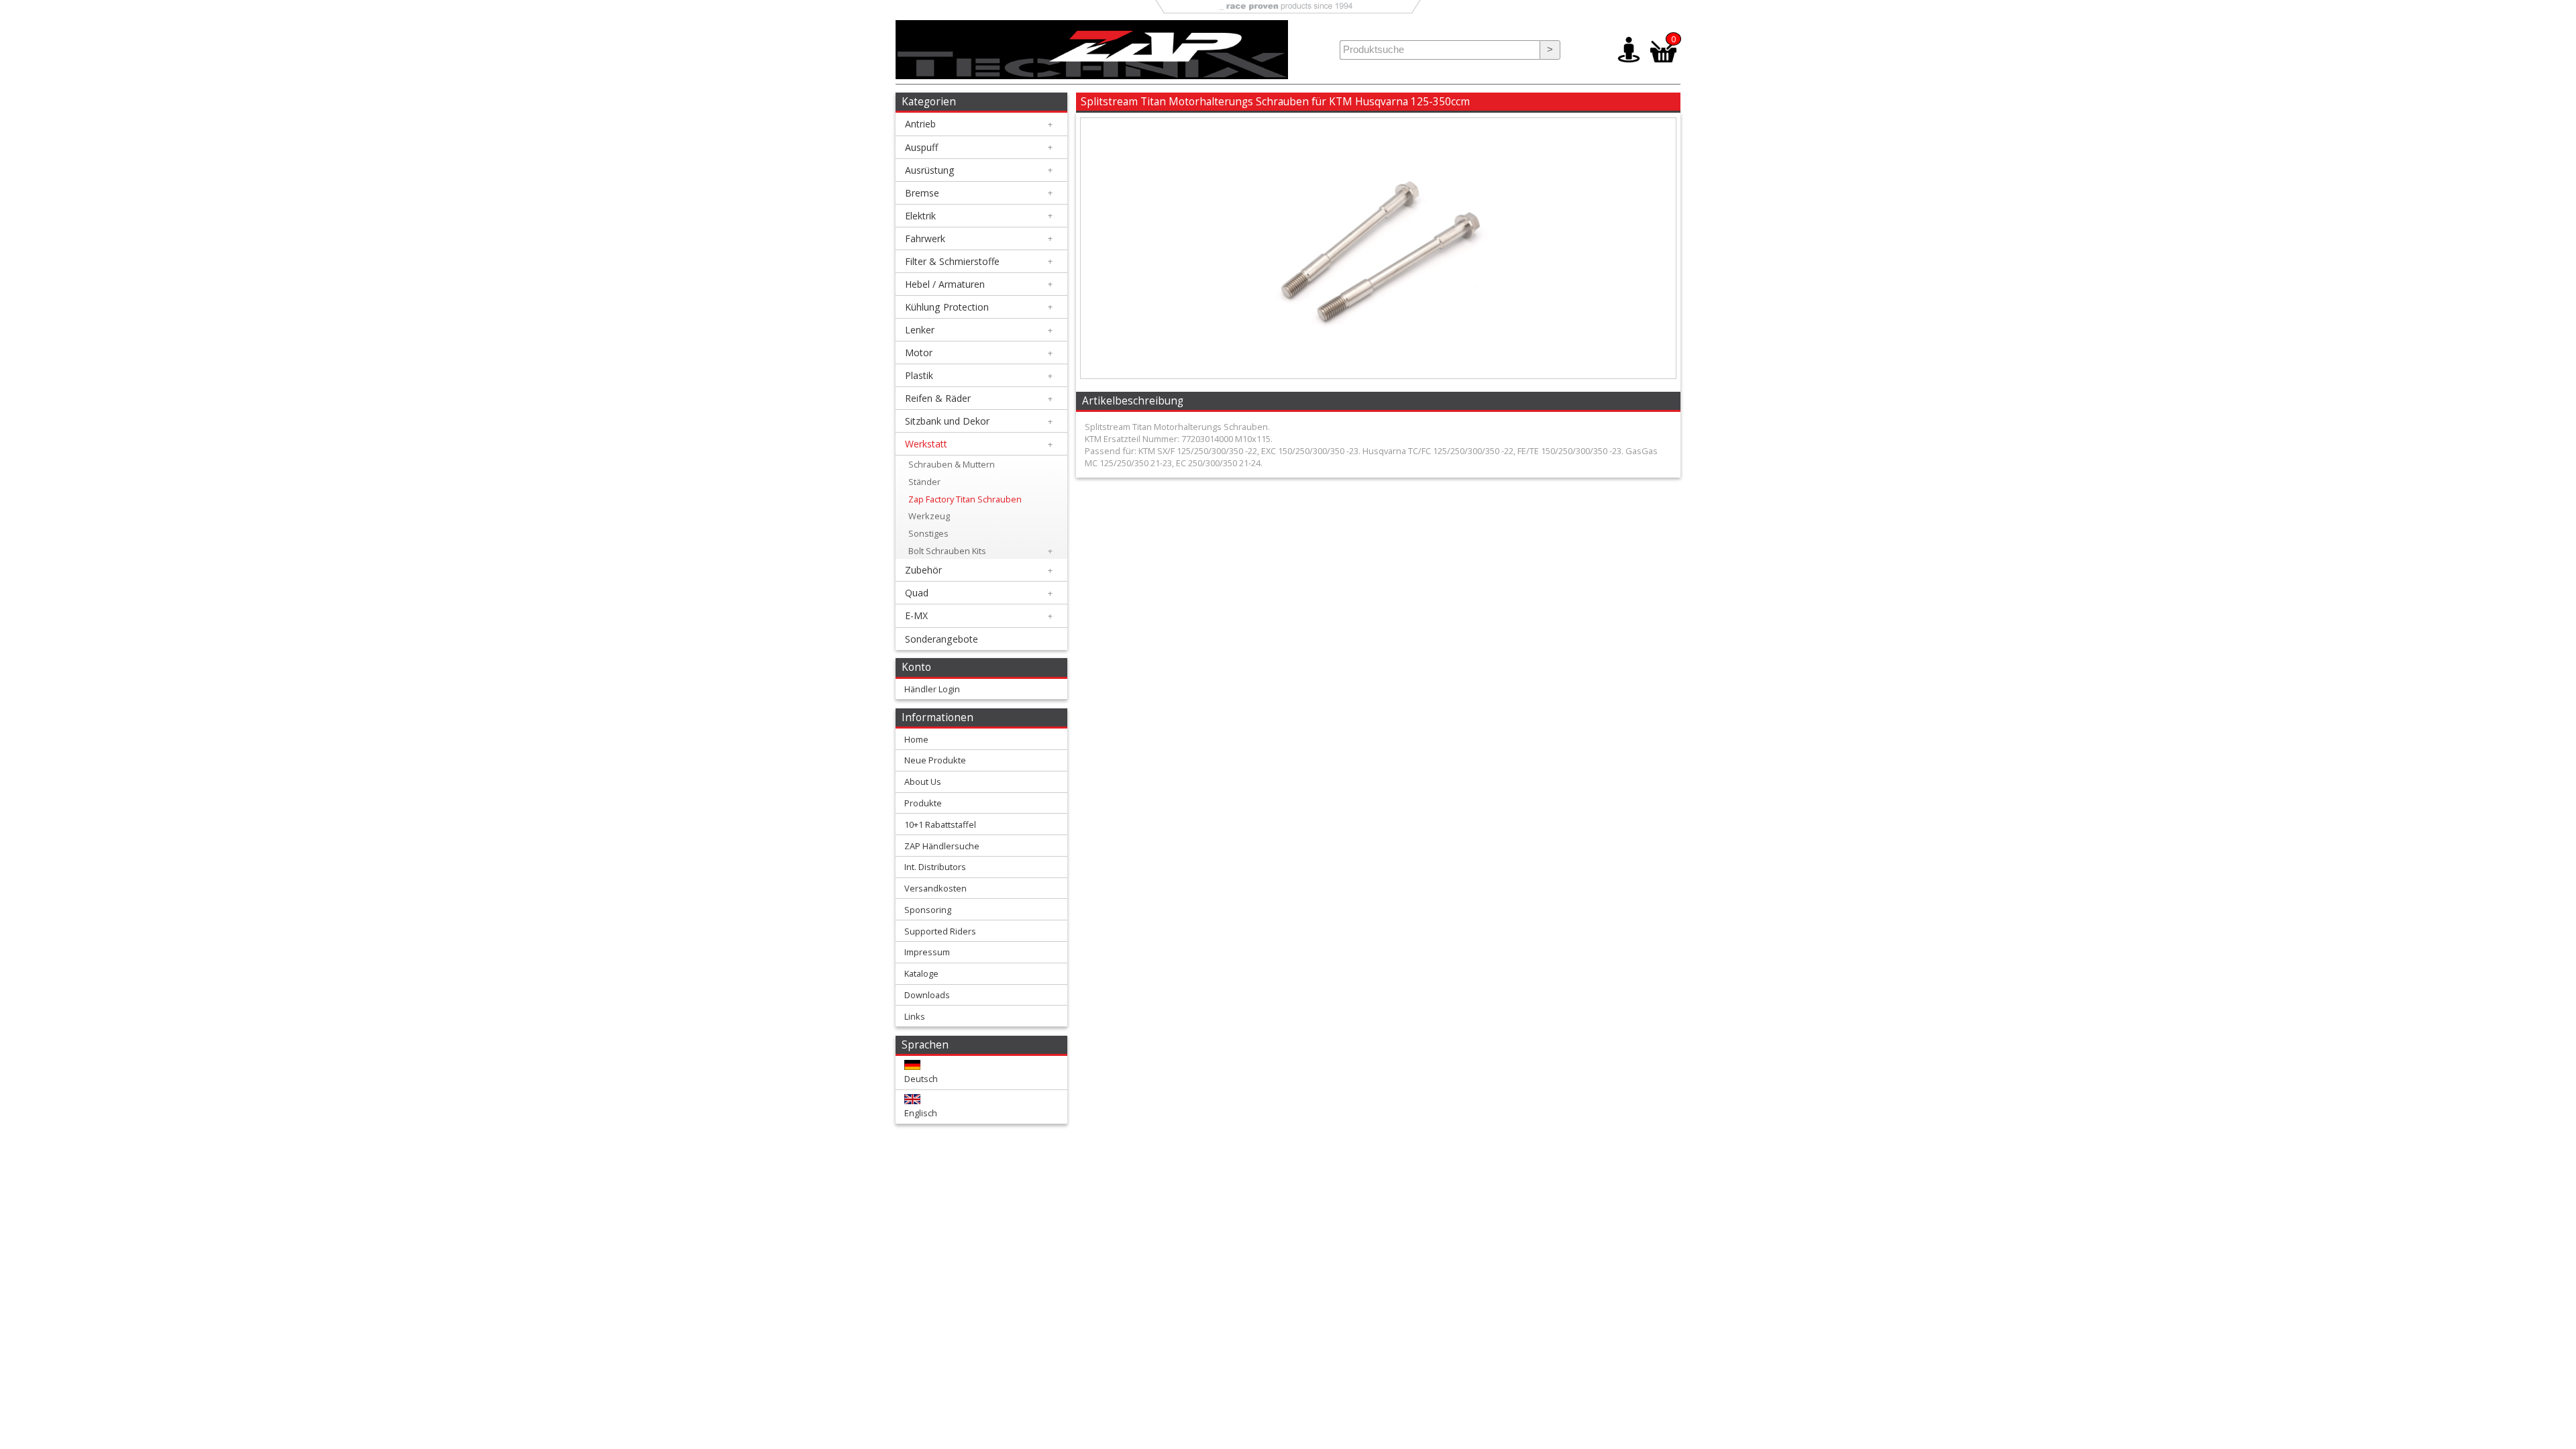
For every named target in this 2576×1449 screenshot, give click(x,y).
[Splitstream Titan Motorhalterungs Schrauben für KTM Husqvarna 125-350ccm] (1378, 375)
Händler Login (932, 689)
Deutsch (921, 1079)
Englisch (921, 1113)
